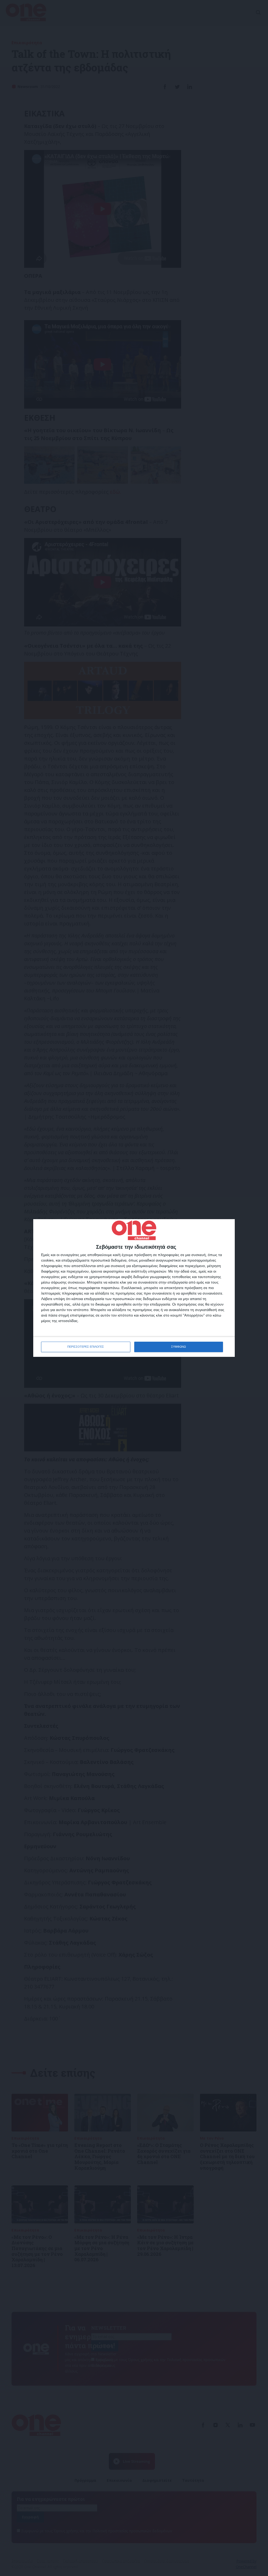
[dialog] (134, 1288)
